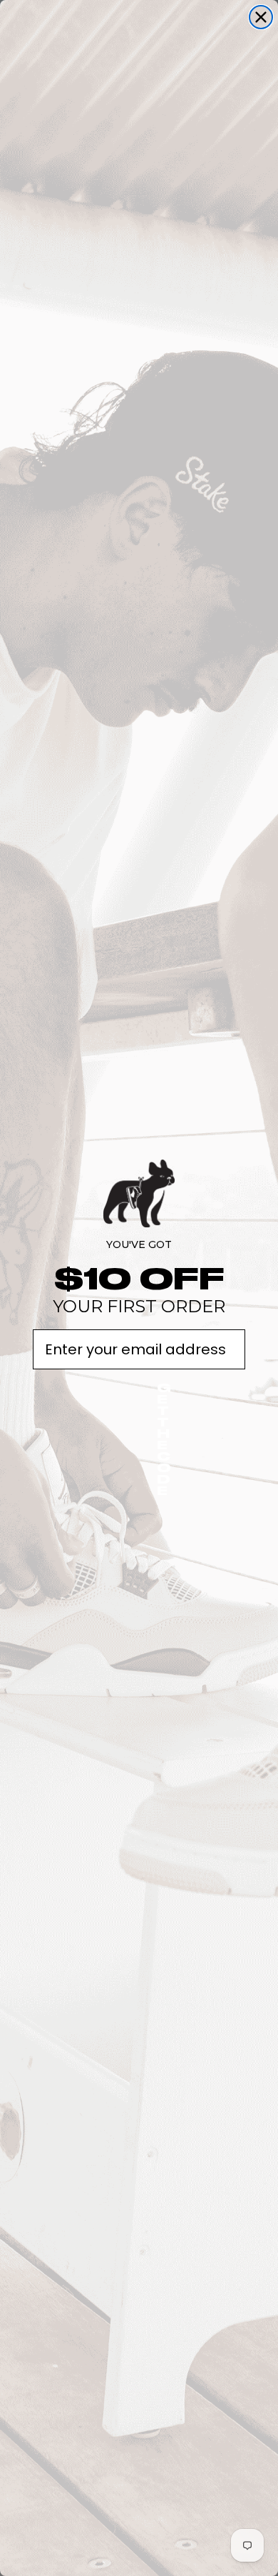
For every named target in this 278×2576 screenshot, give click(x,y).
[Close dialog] (261, 17)
